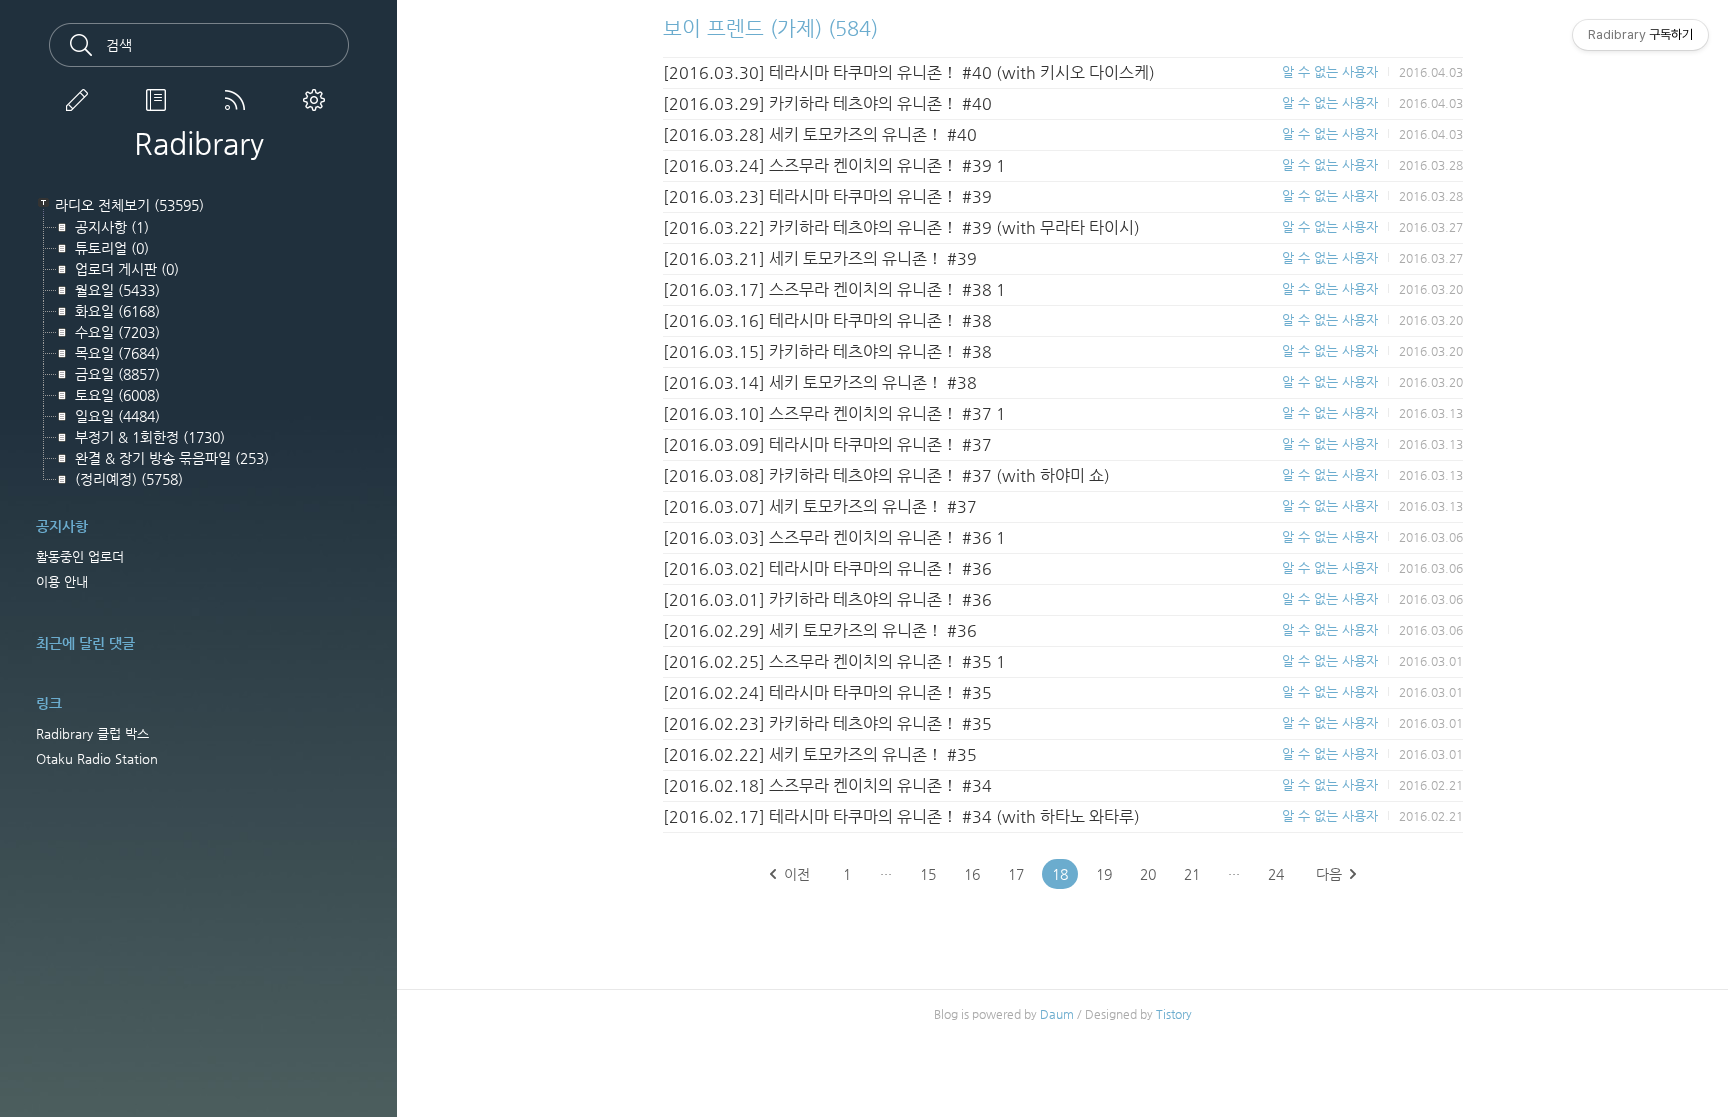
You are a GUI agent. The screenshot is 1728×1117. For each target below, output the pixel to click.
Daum (1057, 1014)
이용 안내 (62, 581)
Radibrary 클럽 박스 (92, 733)
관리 (318, 100)
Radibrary (199, 144)
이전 (797, 874)
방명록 (160, 100)
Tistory (1174, 1014)
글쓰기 (81, 100)
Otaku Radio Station (97, 758)
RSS (239, 100)
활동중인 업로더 (80, 556)
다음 (1329, 874)
